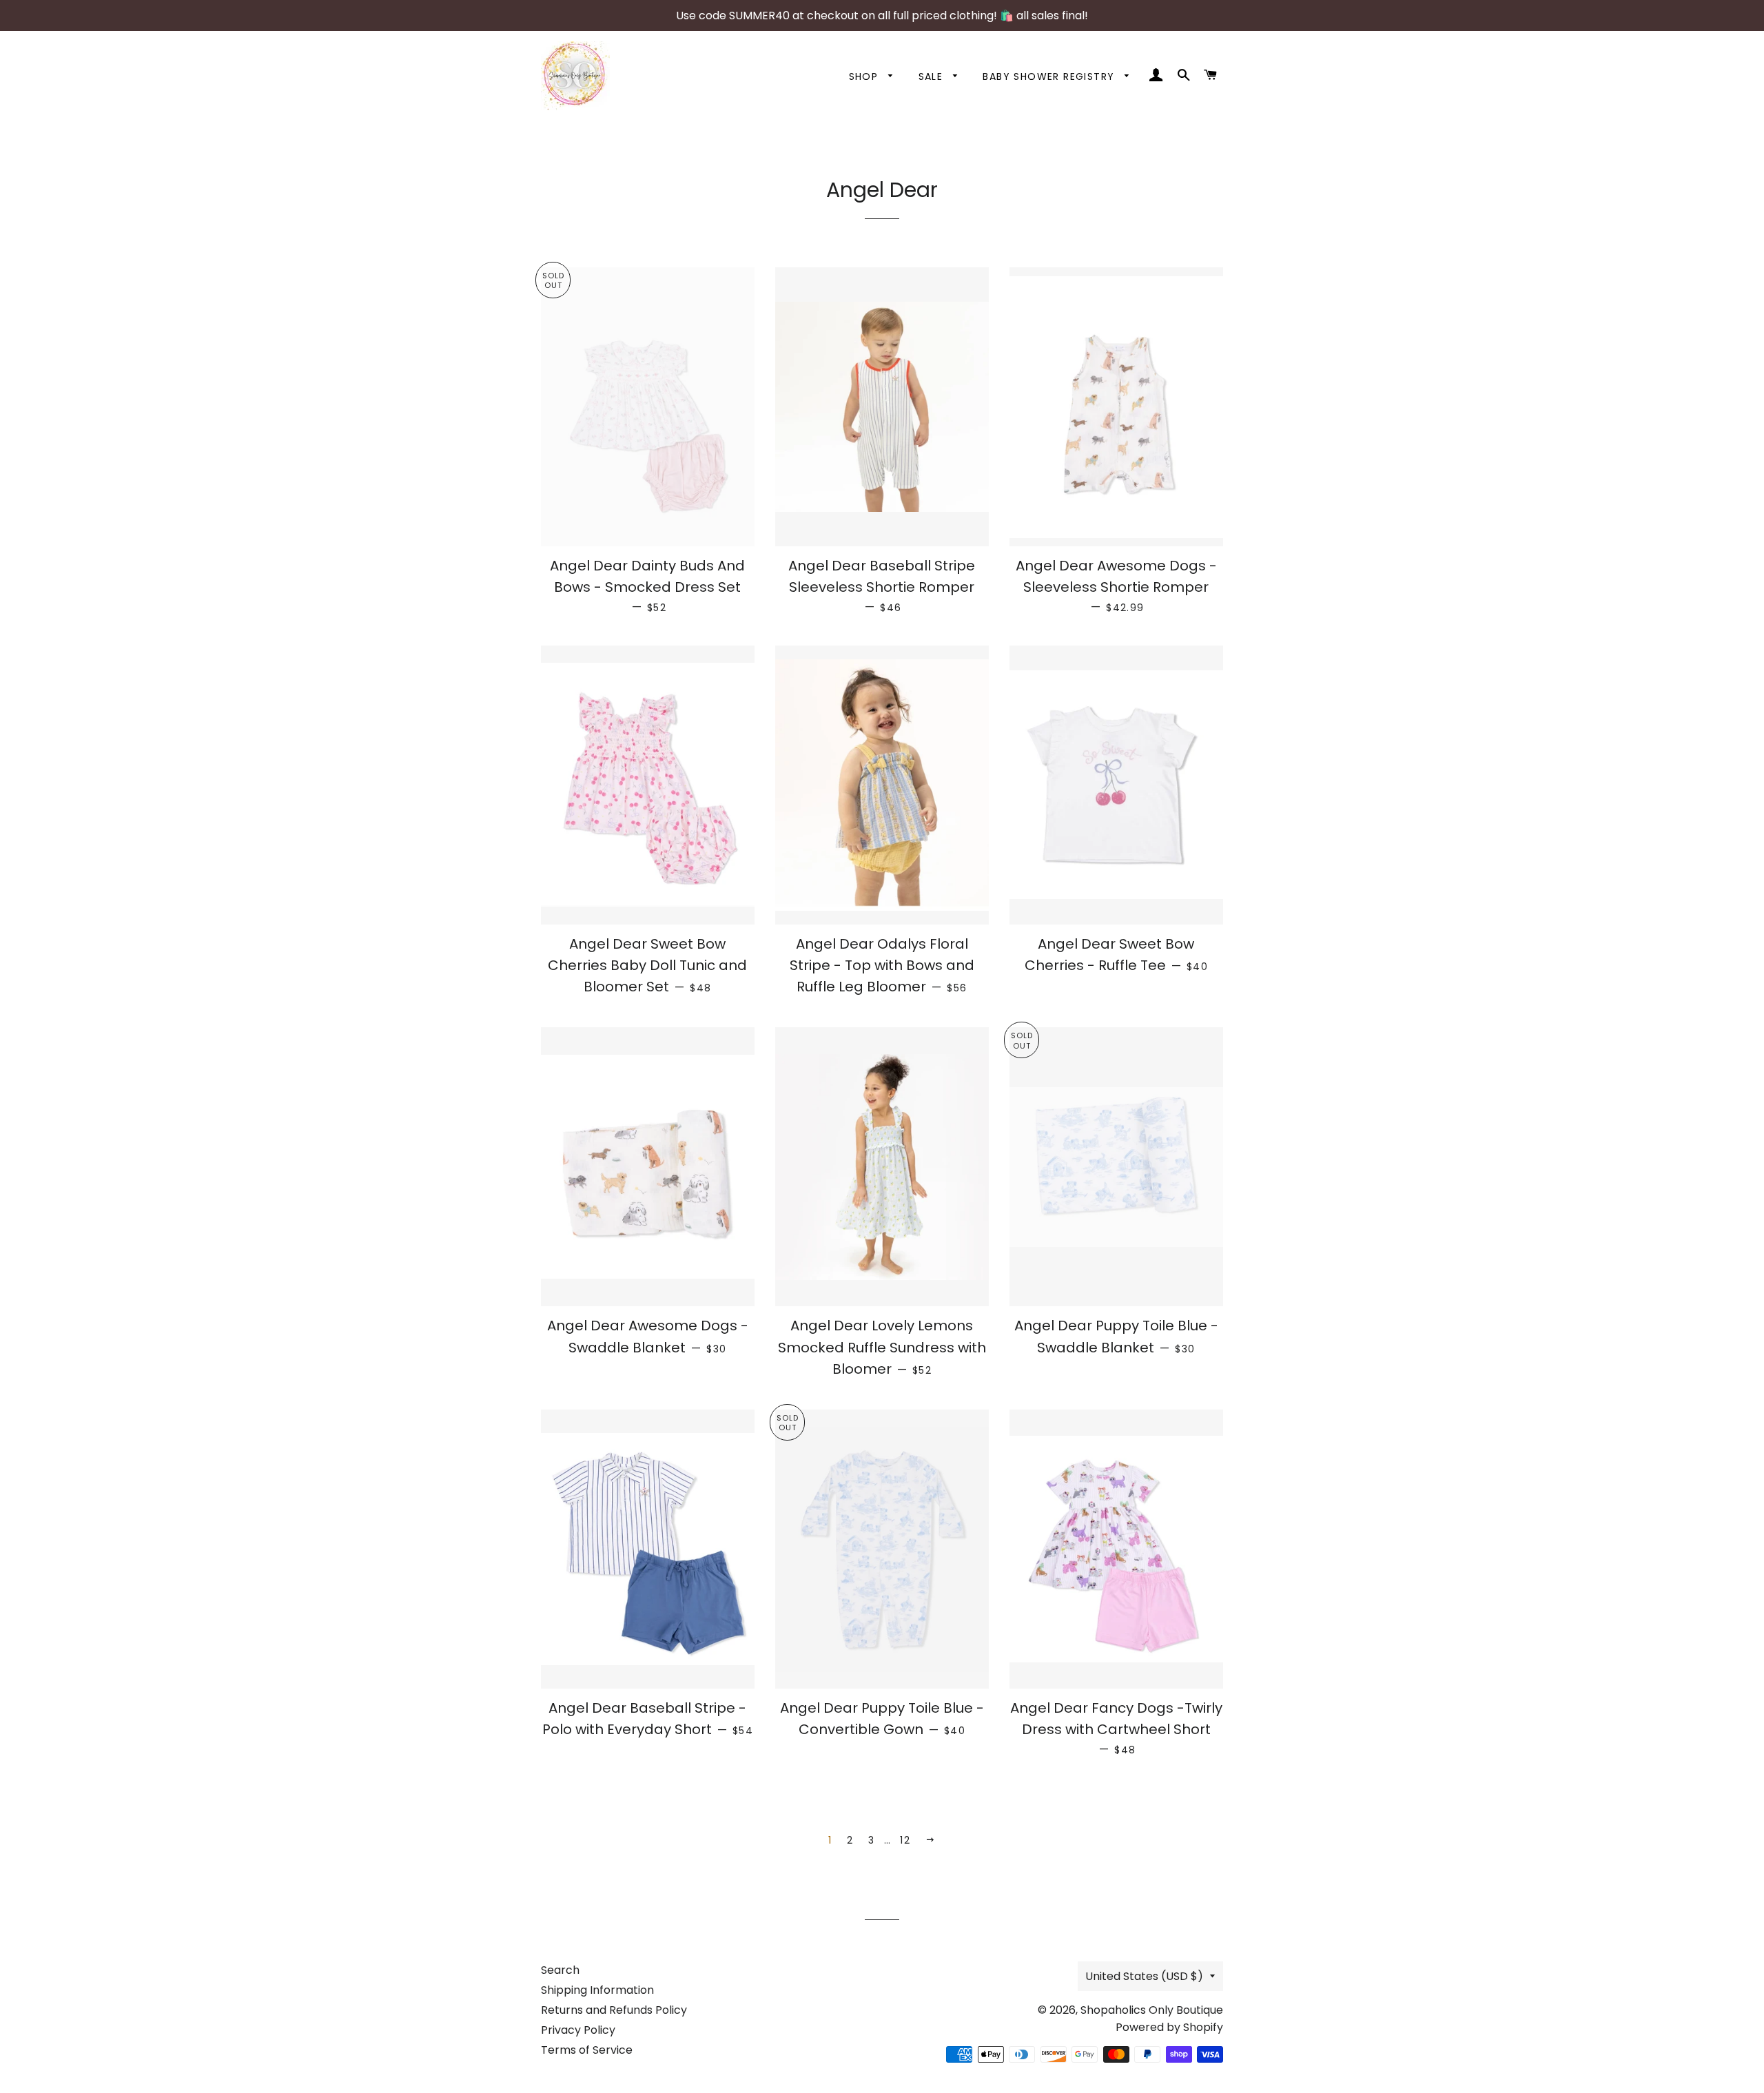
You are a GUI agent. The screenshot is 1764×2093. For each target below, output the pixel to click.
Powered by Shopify (1169, 2027)
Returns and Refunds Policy (614, 2010)
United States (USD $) (1144, 1976)
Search (560, 1970)
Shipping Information (597, 1990)
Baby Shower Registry (1050, 76)
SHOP (865, 76)
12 (905, 1840)
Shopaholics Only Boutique (1152, 2010)
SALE (933, 76)
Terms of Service (587, 2050)
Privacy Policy (578, 2030)
